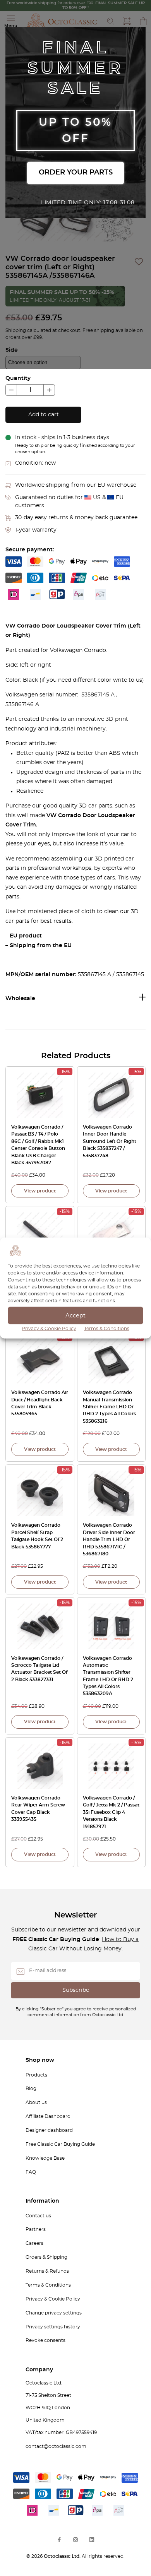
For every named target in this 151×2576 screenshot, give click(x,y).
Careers (34, 2243)
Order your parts (76, 173)
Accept (75, 1315)
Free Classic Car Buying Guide (60, 2144)
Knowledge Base (45, 2158)
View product (40, 1191)
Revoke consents (45, 2340)
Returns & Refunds (47, 2271)
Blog (31, 2089)
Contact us (38, 2216)
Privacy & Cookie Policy (49, 1329)
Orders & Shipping (46, 2257)
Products (36, 2075)
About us (36, 2102)
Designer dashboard (49, 2130)
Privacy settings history (53, 2327)
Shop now (40, 2060)
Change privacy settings (54, 2313)
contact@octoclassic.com (56, 2446)
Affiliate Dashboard (48, 2116)
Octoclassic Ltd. (63, 2556)
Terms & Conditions (107, 1329)
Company (39, 2370)
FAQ (31, 2172)
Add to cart (44, 415)
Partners (36, 2229)
